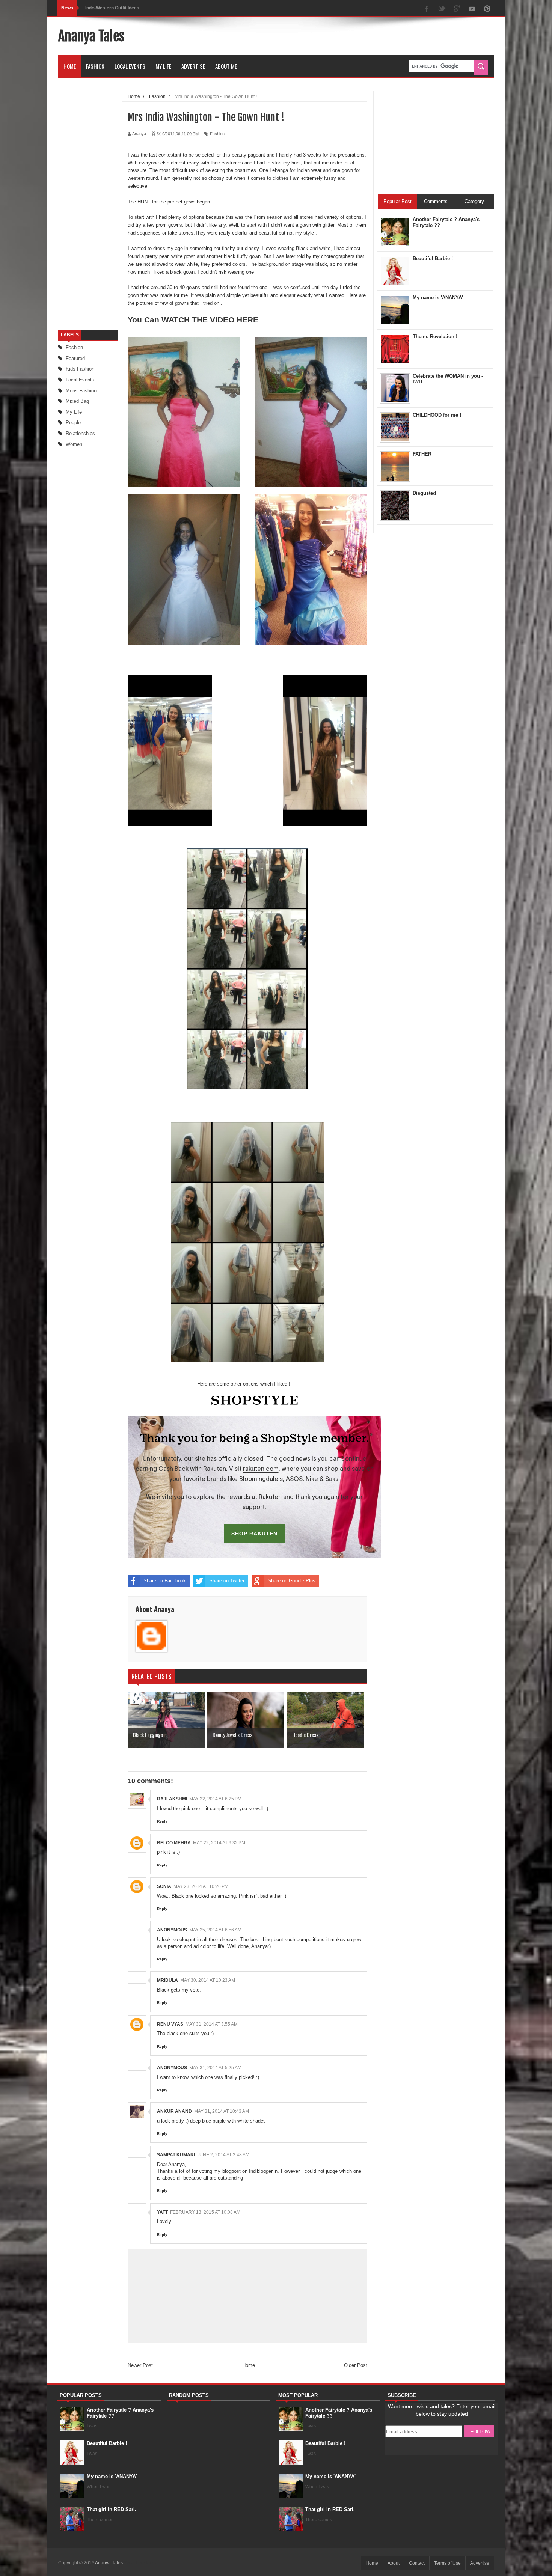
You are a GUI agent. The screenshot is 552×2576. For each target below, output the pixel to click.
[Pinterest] (487, 9)
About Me (226, 66)
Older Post (356, 2365)
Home (70, 66)
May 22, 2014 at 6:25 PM (215, 1799)
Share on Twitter (227, 1581)
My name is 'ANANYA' (112, 2476)
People (73, 423)
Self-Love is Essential (108, 8)
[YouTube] (472, 9)
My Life (163, 66)
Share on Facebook (165, 1581)
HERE (247, 320)
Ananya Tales (91, 36)
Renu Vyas (170, 2024)
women (74, 444)
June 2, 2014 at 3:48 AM (223, 2155)
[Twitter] (442, 9)
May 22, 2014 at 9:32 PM (219, 1843)
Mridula (167, 1980)
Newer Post (140, 2365)
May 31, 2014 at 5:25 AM (215, 2068)
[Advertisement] (357, 36)
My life (74, 412)
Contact (417, 2563)
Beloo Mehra (174, 1843)
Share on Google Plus (292, 1581)
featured (75, 358)
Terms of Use (447, 2563)
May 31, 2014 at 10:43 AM (222, 2111)
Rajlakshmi (172, 1799)
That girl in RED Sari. (112, 2509)
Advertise (193, 66)
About (394, 2563)
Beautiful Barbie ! (107, 2443)
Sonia (164, 1886)
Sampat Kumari (176, 2155)
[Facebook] (427, 9)
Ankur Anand (174, 2111)
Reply (162, 1821)
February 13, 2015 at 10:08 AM (205, 2212)
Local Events (130, 66)
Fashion (95, 66)
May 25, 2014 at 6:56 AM (215, 1930)
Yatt (162, 2212)
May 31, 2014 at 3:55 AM (212, 2024)
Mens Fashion (81, 391)
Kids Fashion (80, 369)
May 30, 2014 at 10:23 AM (208, 1980)
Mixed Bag (77, 401)
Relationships (80, 433)
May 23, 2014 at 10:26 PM (201, 1886)
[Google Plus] (457, 9)
